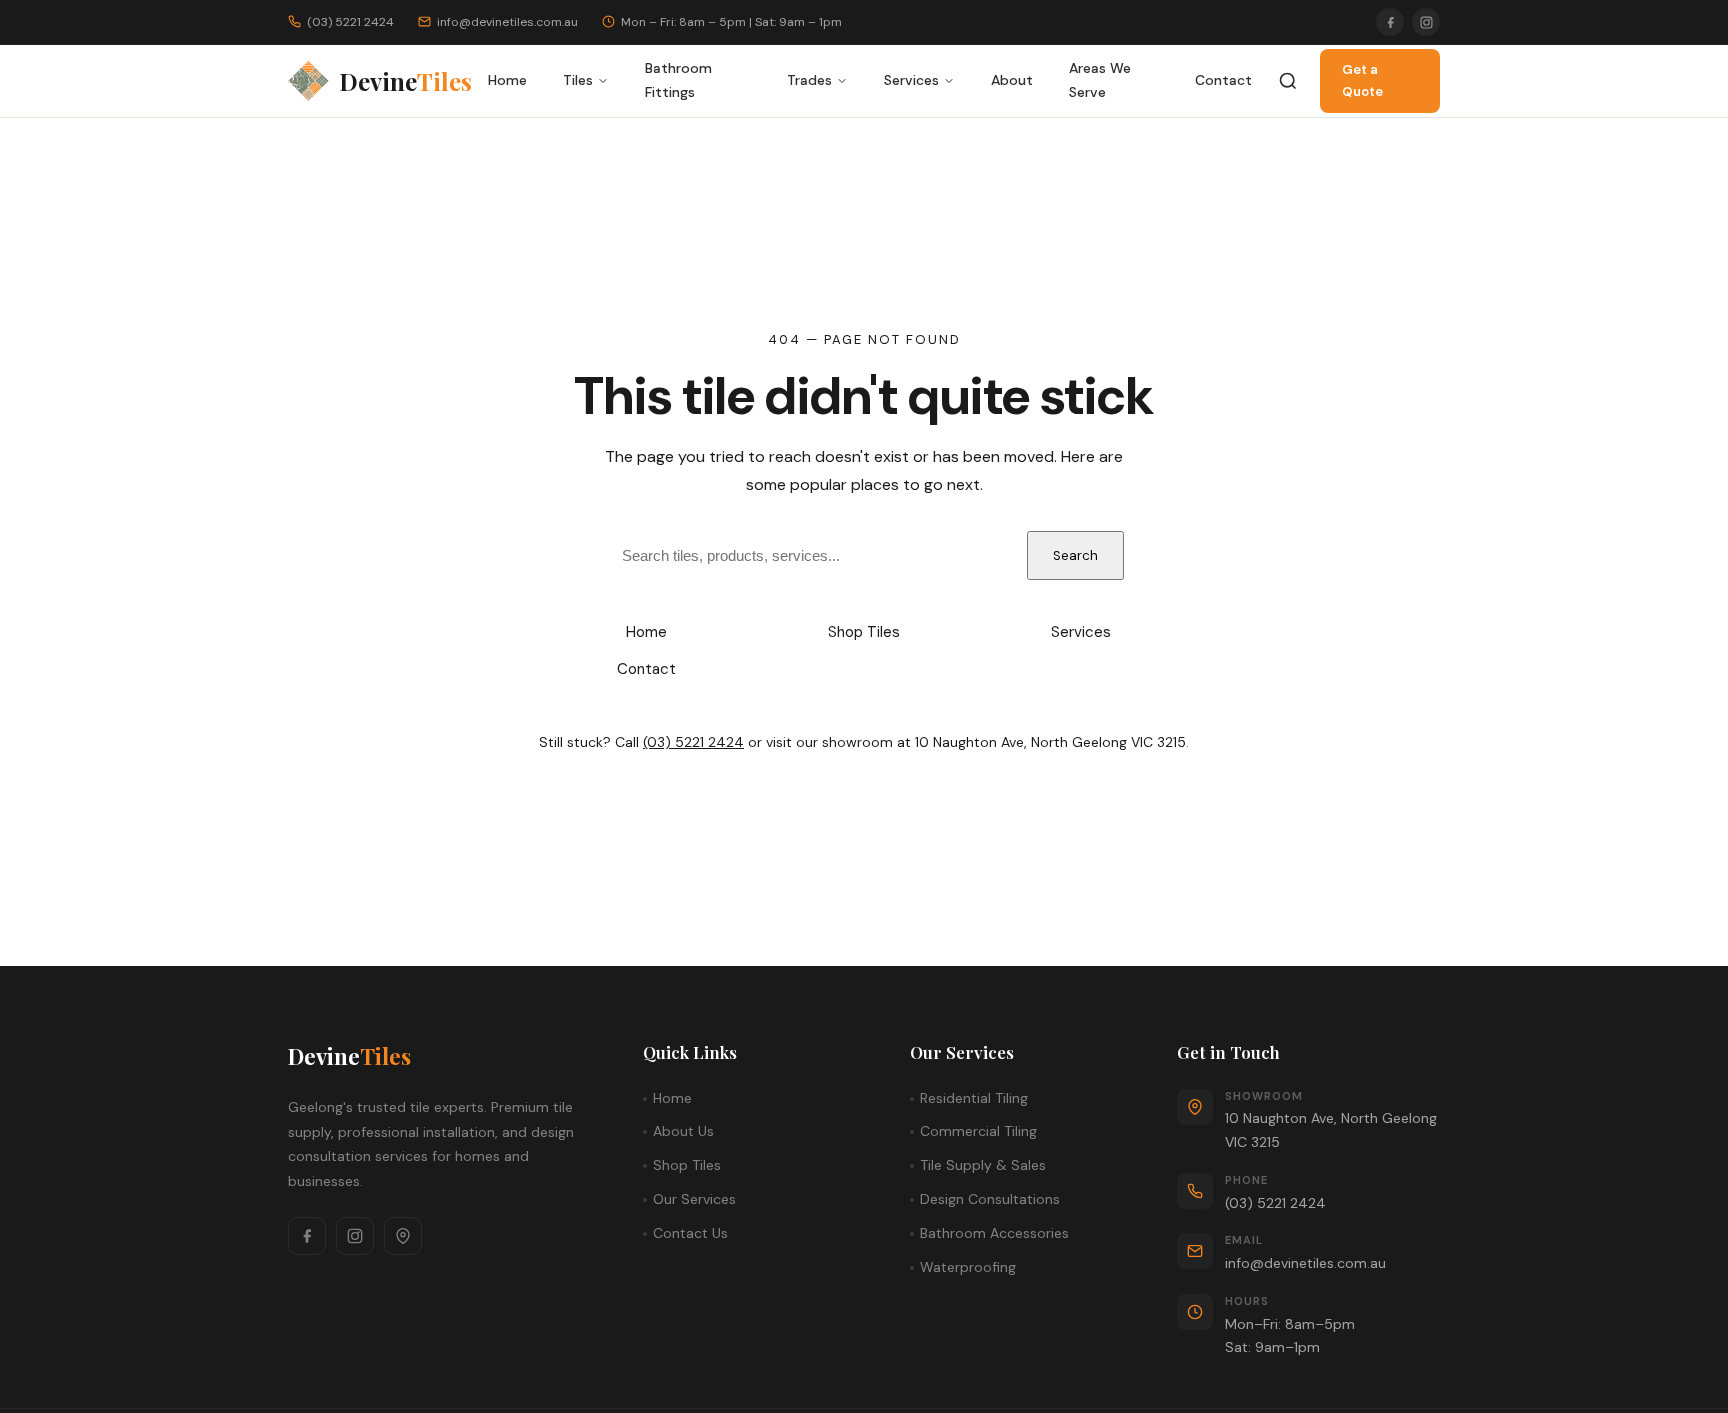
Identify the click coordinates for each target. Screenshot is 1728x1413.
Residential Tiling (974, 1098)
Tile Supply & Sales (983, 1165)
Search (1075, 555)
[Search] (1288, 81)
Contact (1223, 80)
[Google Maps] (403, 1236)
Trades (809, 80)
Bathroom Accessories (994, 1233)
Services (911, 80)
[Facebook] (1390, 22)
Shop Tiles (864, 632)
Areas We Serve (1100, 80)
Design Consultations (990, 1199)
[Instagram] (1426, 22)
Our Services (694, 1199)
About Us (683, 1131)
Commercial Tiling (978, 1131)
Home (507, 80)
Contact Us (690, 1233)
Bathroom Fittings (678, 80)
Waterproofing (968, 1267)
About (1012, 80)
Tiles (578, 80)
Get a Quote (1362, 80)
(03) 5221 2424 (693, 742)
